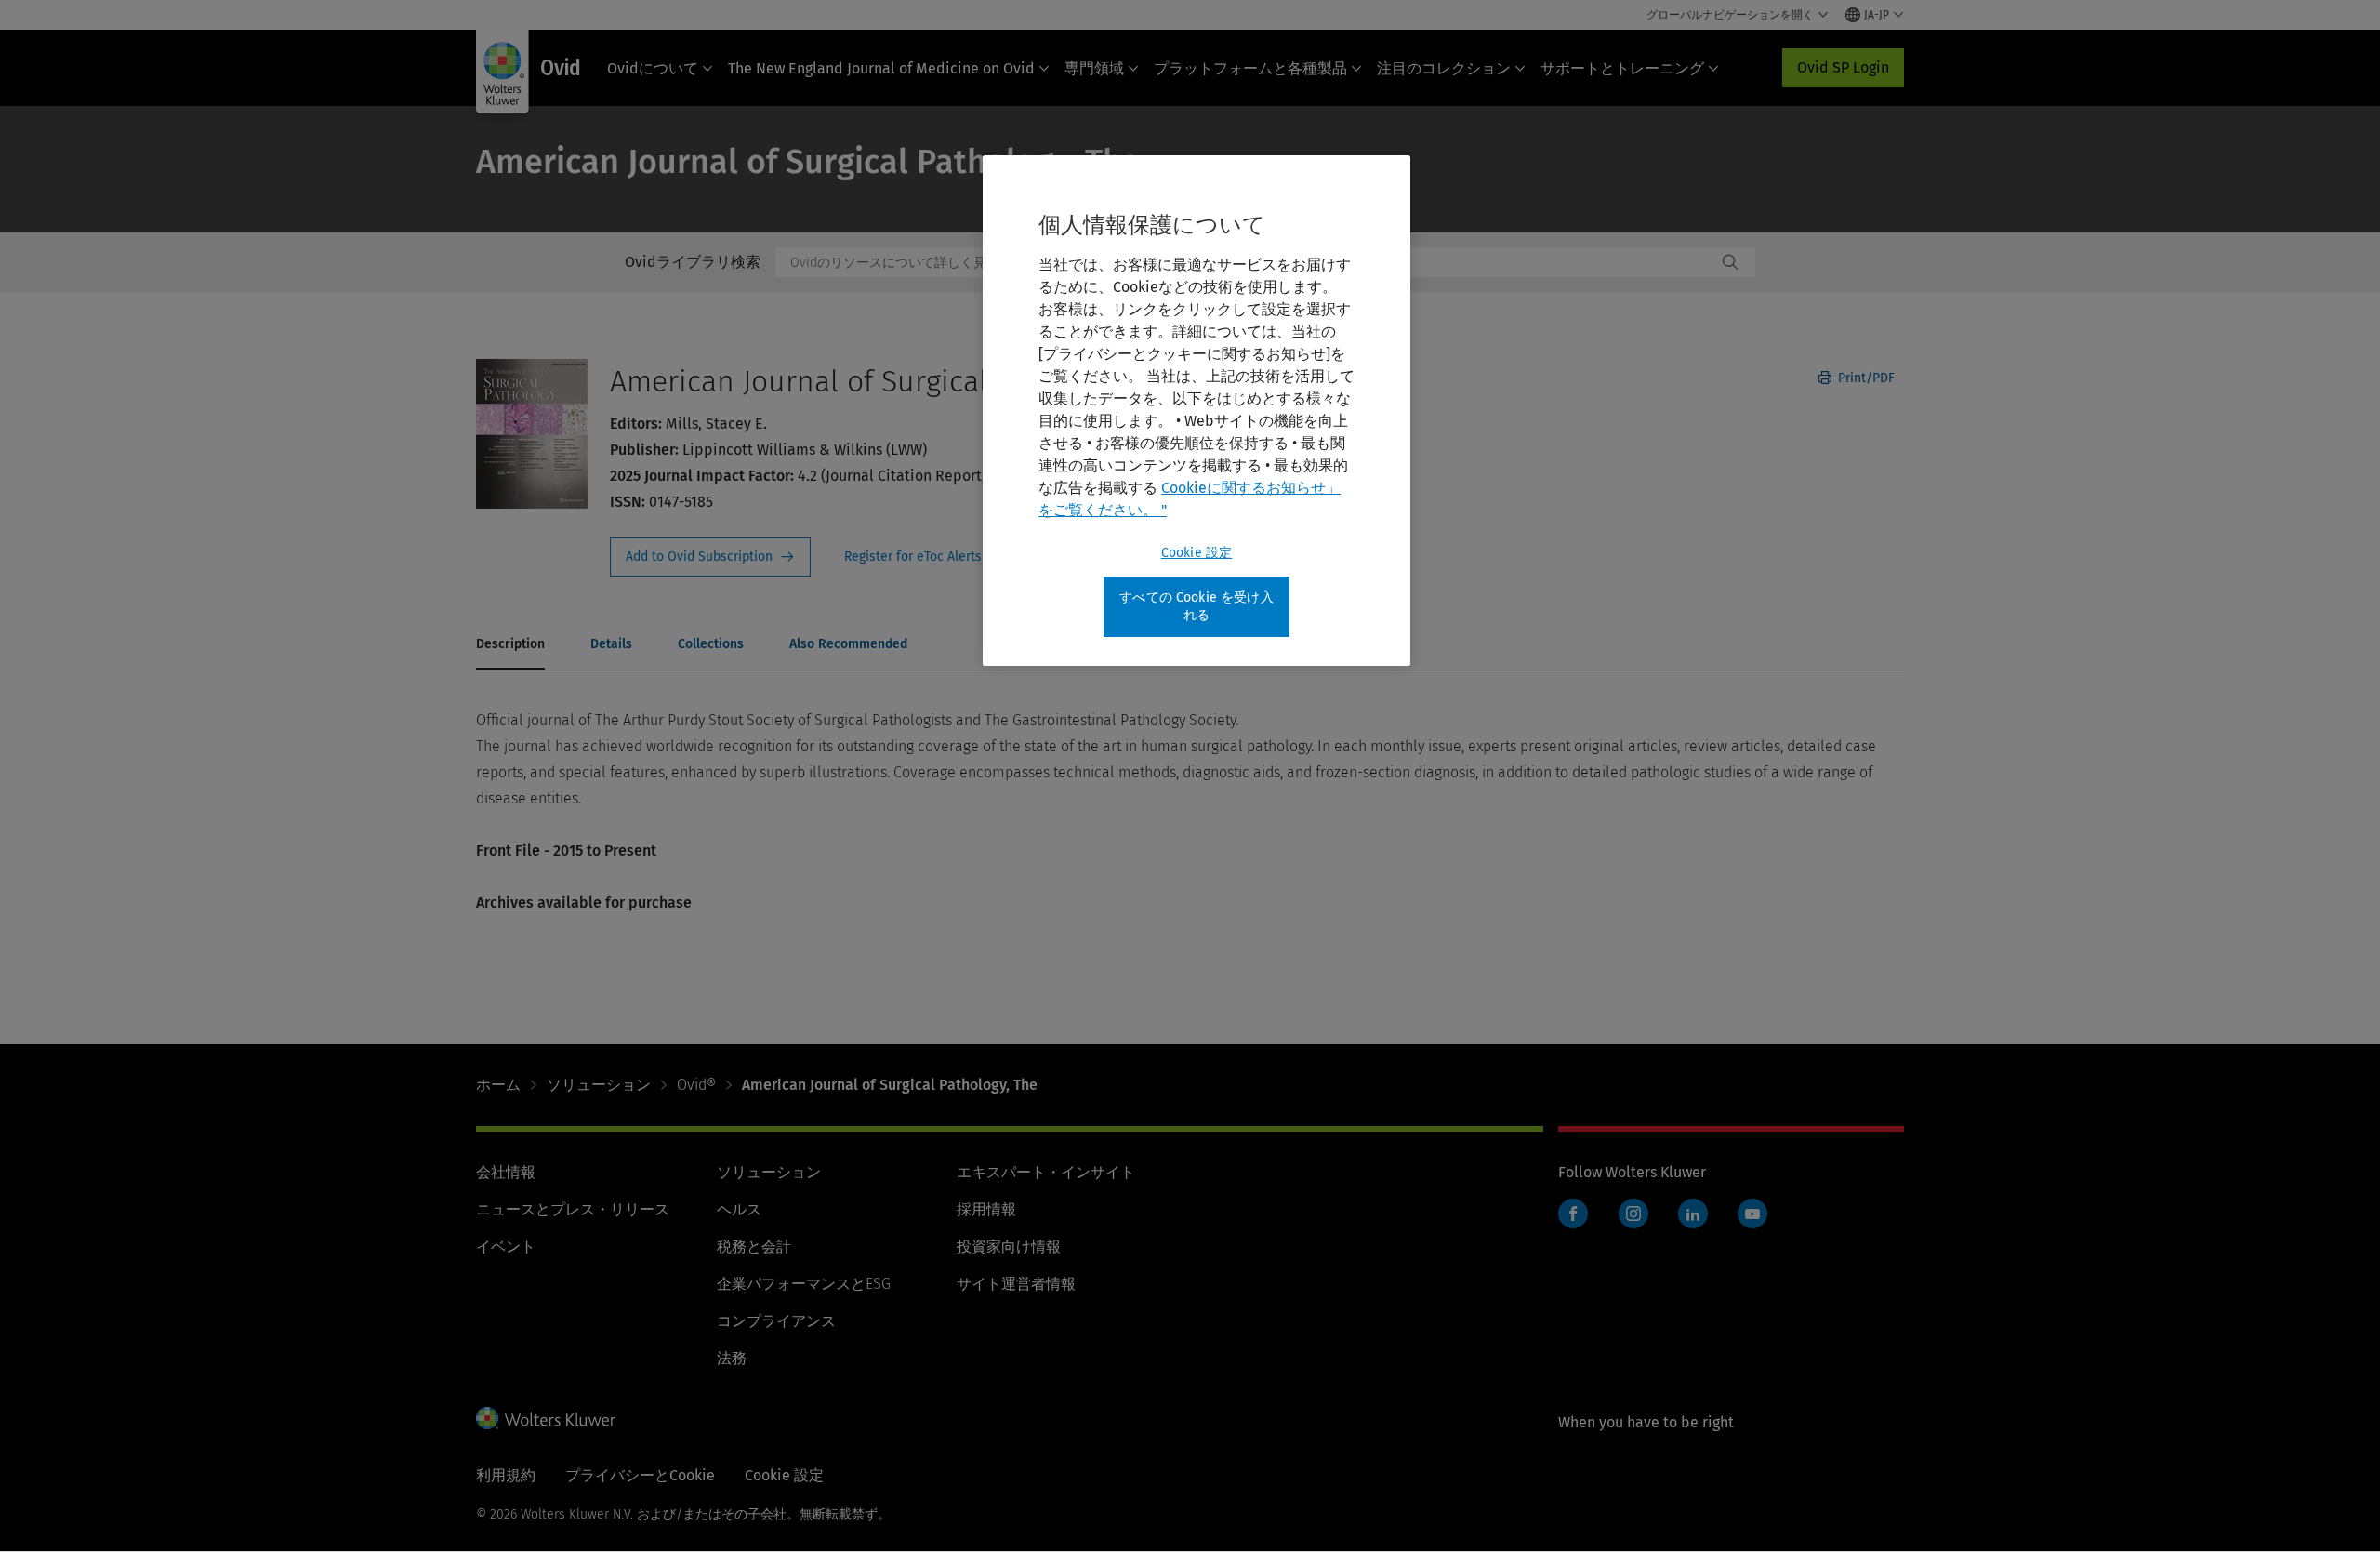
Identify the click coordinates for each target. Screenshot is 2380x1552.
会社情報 (506, 1172)
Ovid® (696, 1085)
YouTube (1752, 1214)
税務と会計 (754, 1247)
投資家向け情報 (1009, 1247)
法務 (732, 1358)
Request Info (710, 557)
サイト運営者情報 (1016, 1284)
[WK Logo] (546, 1418)
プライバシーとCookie (640, 1475)
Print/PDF (1864, 378)
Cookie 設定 (1197, 553)
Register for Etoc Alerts (924, 557)
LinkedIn (1693, 1214)
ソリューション (599, 1085)
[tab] (510, 645)
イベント (506, 1247)
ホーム (498, 1085)
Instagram (1633, 1214)
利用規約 (506, 1475)
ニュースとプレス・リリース (573, 1209)
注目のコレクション (1444, 68)
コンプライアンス (776, 1321)
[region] (1197, 411)
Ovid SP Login (1843, 67)
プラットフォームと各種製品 (1250, 68)
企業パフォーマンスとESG (804, 1284)
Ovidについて (653, 68)
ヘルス (739, 1209)
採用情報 (986, 1209)
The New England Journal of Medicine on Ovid (881, 68)
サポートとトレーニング (1622, 68)
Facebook (1573, 1214)
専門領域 (1094, 68)
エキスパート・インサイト (1046, 1172)
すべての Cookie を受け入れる (1197, 607)
